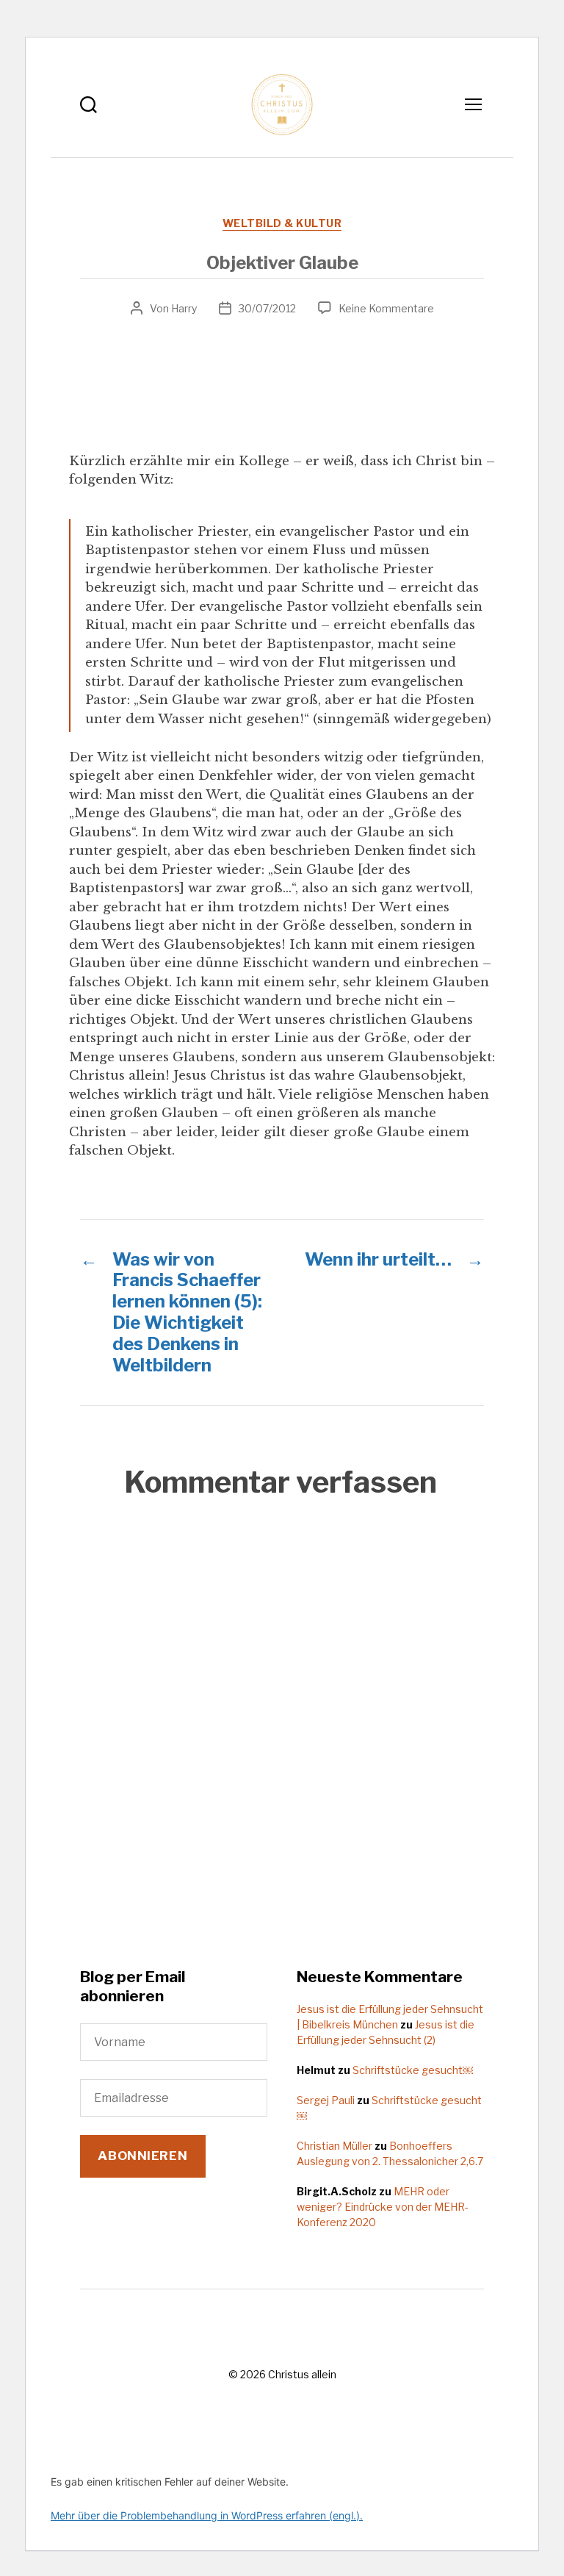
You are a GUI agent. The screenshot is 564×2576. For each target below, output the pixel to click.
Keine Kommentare (386, 308)
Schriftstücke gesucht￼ (413, 2070)
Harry (184, 308)
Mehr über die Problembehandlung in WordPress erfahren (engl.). (207, 2515)
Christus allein (302, 2374)
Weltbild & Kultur (282, 223)
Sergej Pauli (326, 2100)
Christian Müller (335, 2146)
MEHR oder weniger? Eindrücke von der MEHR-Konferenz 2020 (383, 2207)
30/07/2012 (267, 308)
